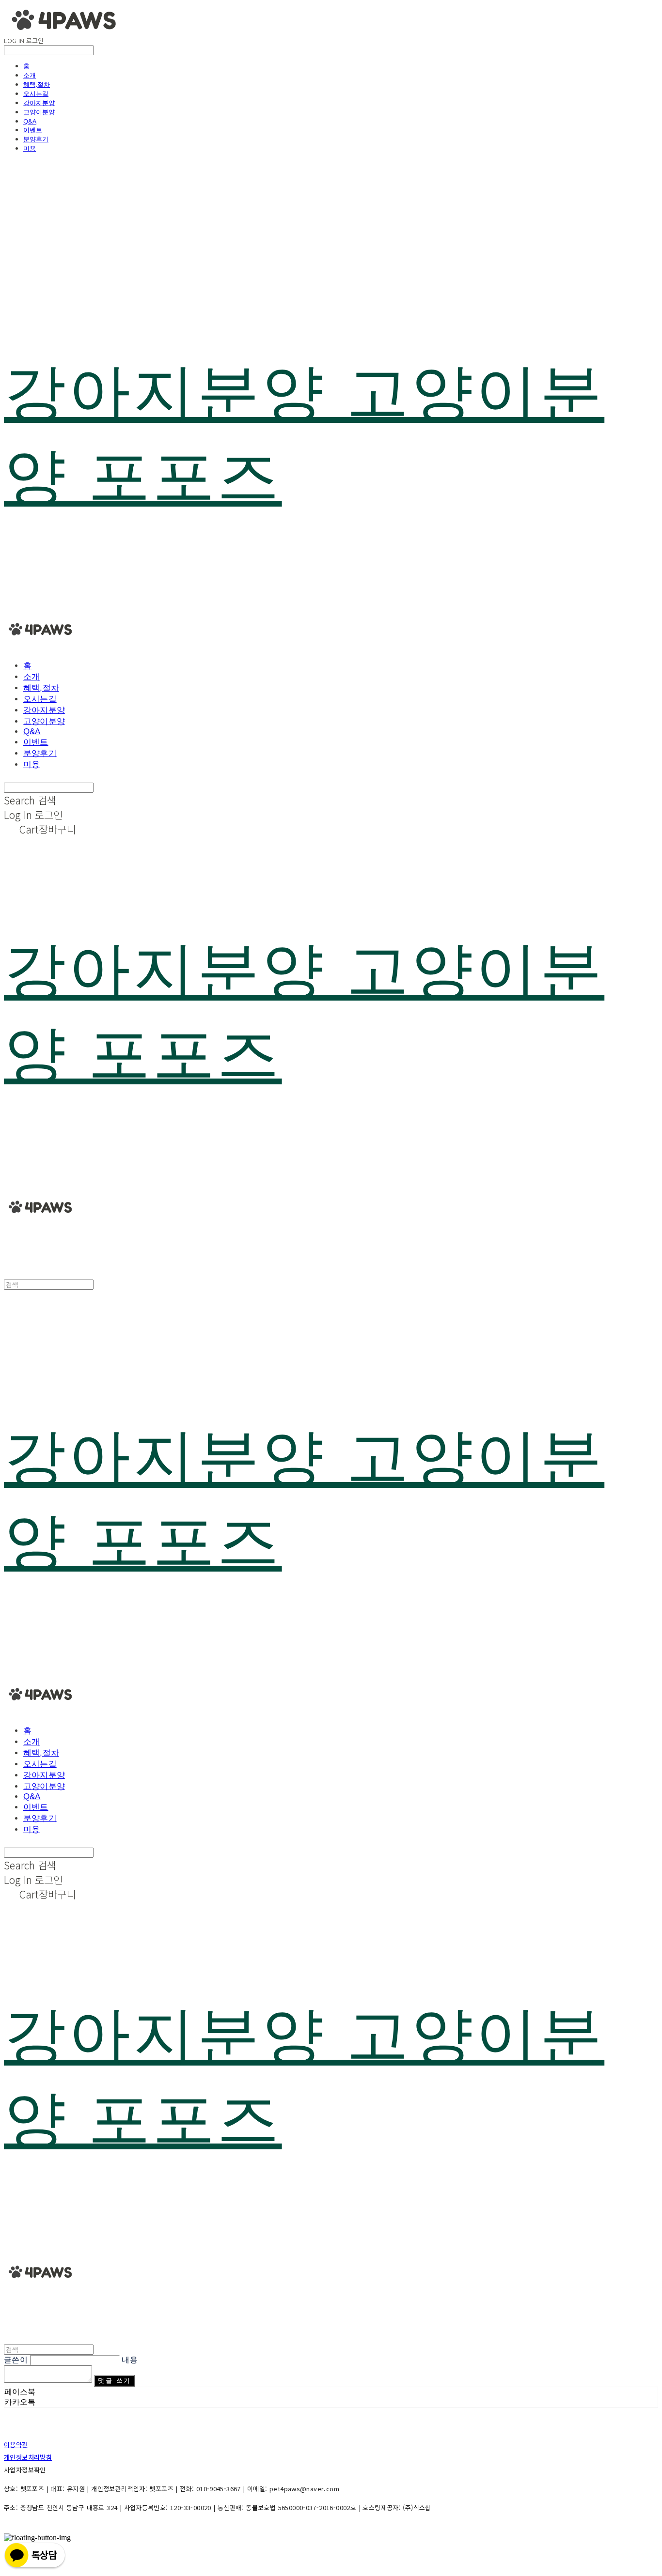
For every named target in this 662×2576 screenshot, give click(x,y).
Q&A (30, 121)
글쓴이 (16, 2360)
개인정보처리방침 (28, 2457)
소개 (30, 75)
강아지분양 (39, 103)
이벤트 (33, 130)
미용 (30, 148)
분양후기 (36, 139)
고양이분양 (39, 112)
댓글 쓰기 (114, 2381)
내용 (130, 2360)
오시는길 (36, 93)
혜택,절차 (37, 84)
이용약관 (16, 2445)
